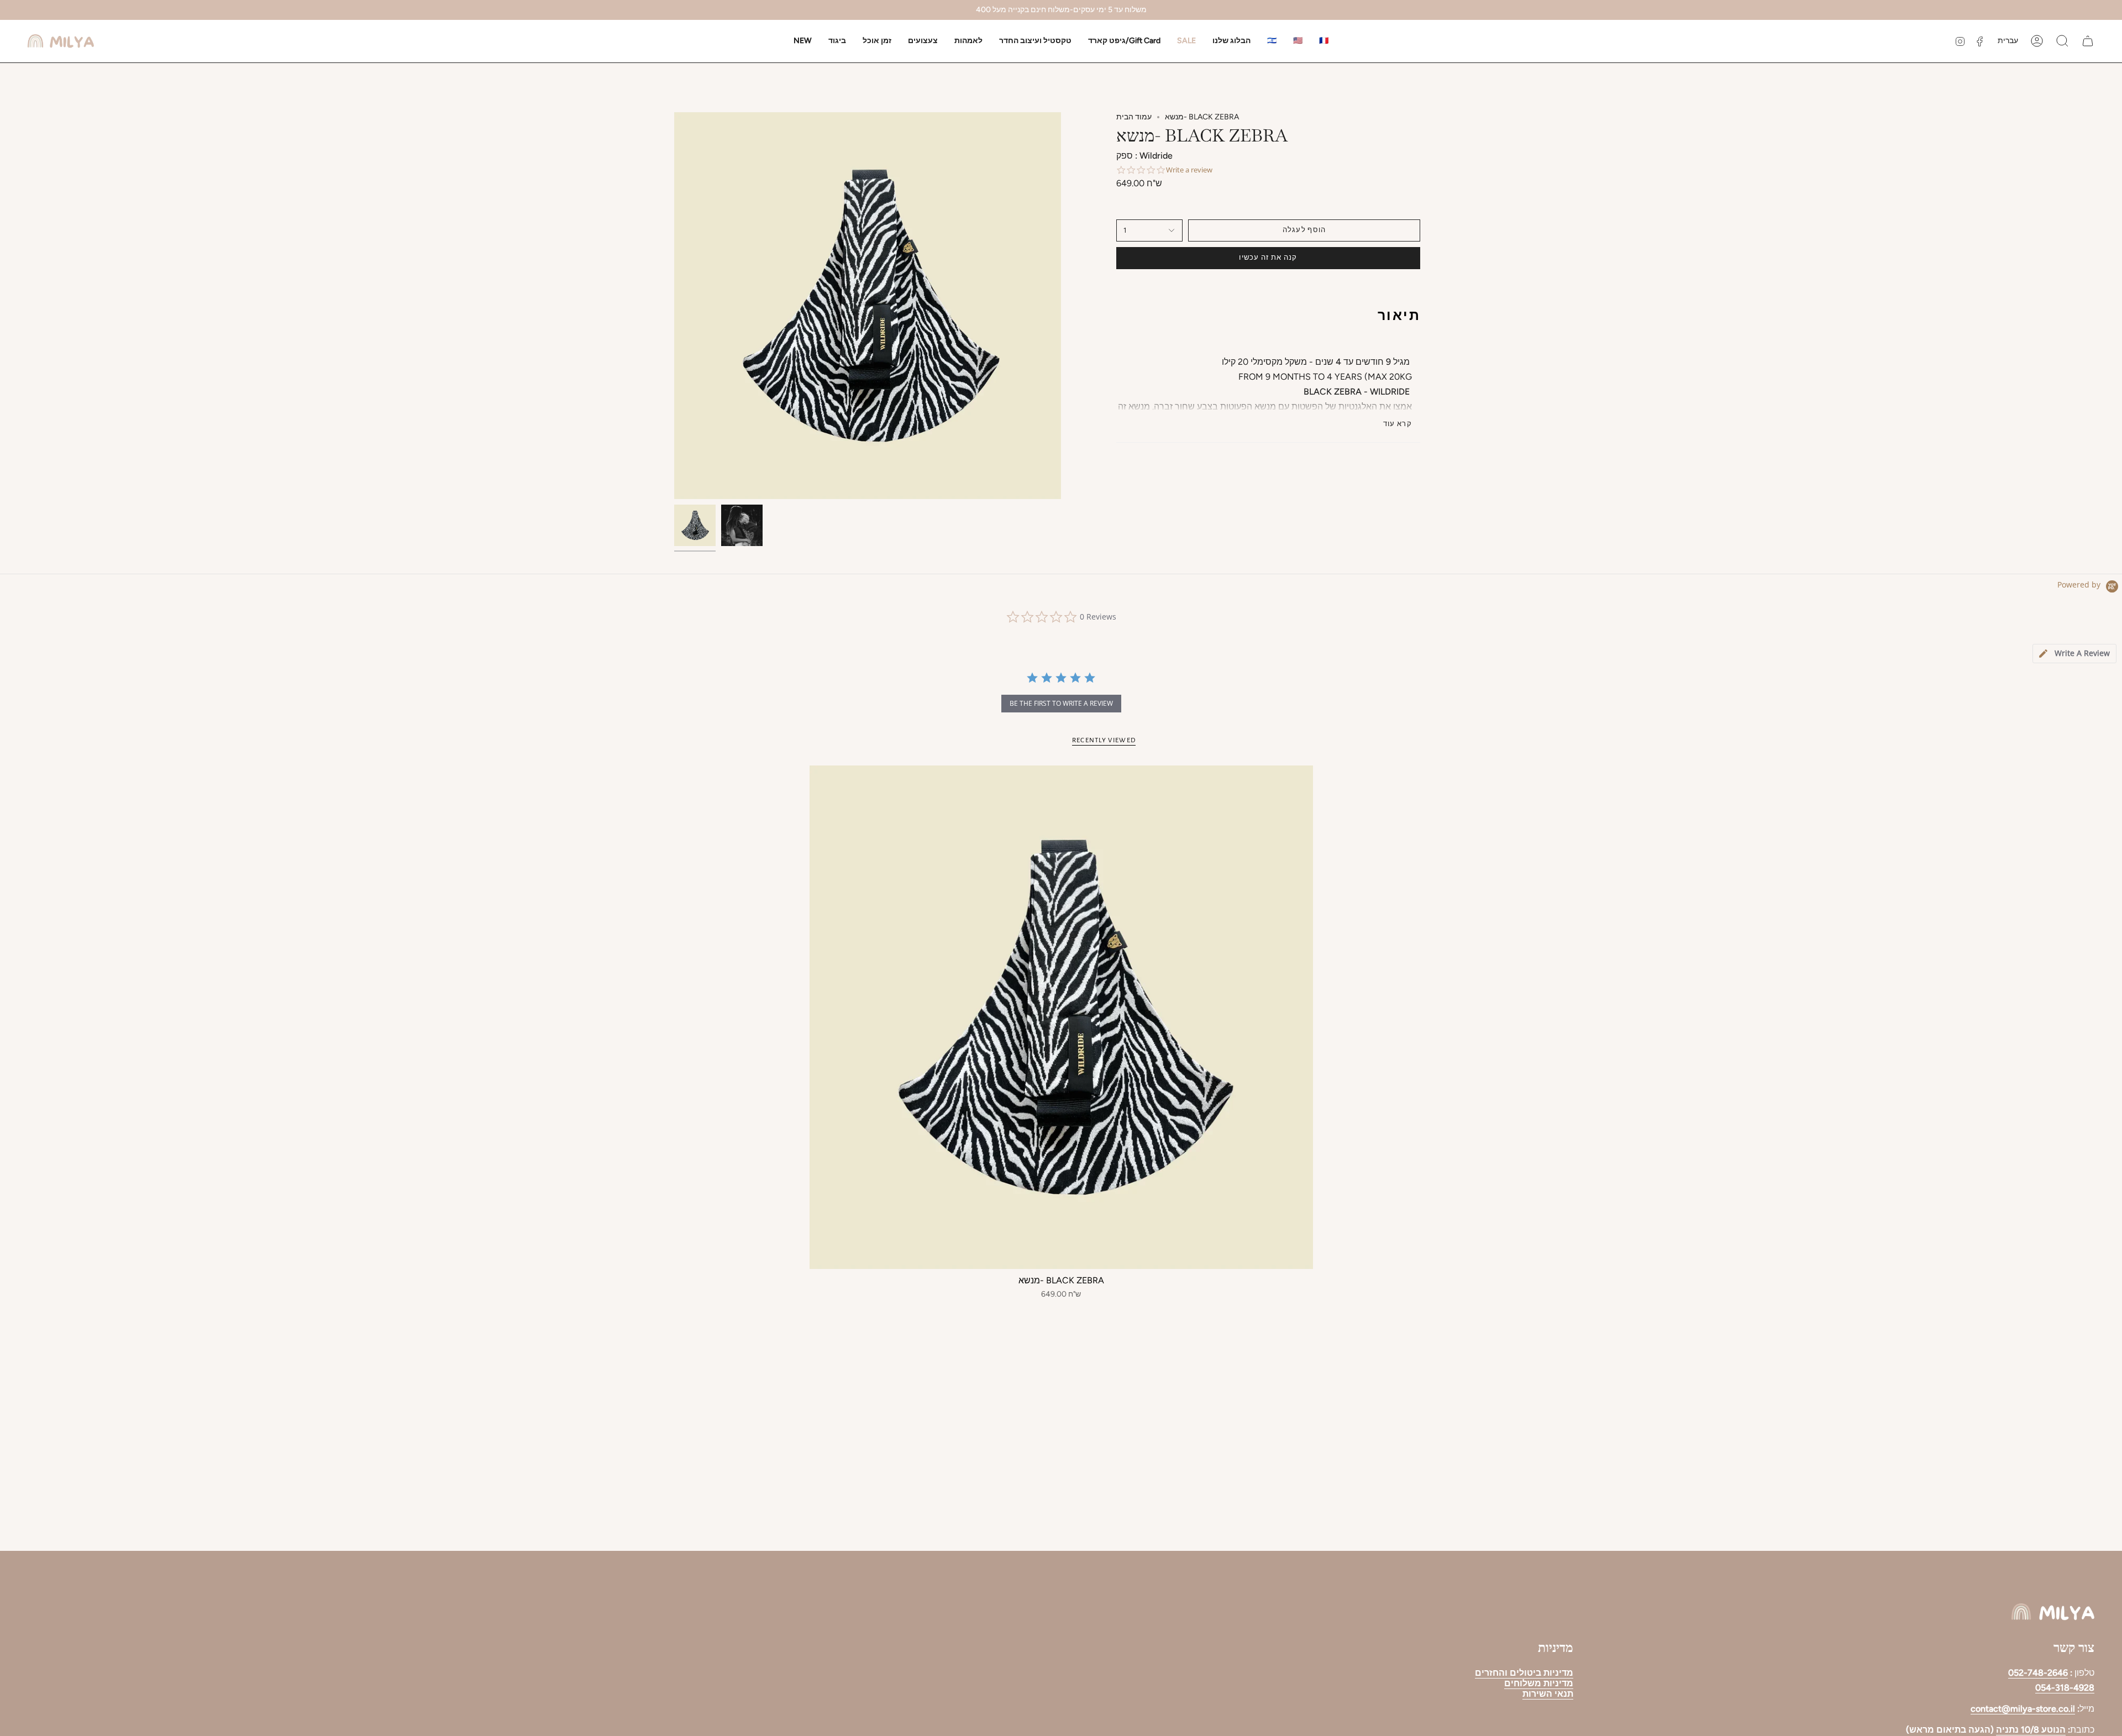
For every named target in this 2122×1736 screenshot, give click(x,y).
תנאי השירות (1548, 1694)
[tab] (2074, 654)
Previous (674, 306)
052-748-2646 (2038, 1673)
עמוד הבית (1134, 117)
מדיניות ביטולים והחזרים (1524, 1673)
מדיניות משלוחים (1539, 1683)
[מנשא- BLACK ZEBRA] (1061, 1017)
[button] (837, 41)
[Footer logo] (2053, 1612)
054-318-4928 (2065, 1688)
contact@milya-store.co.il (2023, 1709)
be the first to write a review (1061, 703)
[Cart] (2088, 41)
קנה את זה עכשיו (1268, 258)
